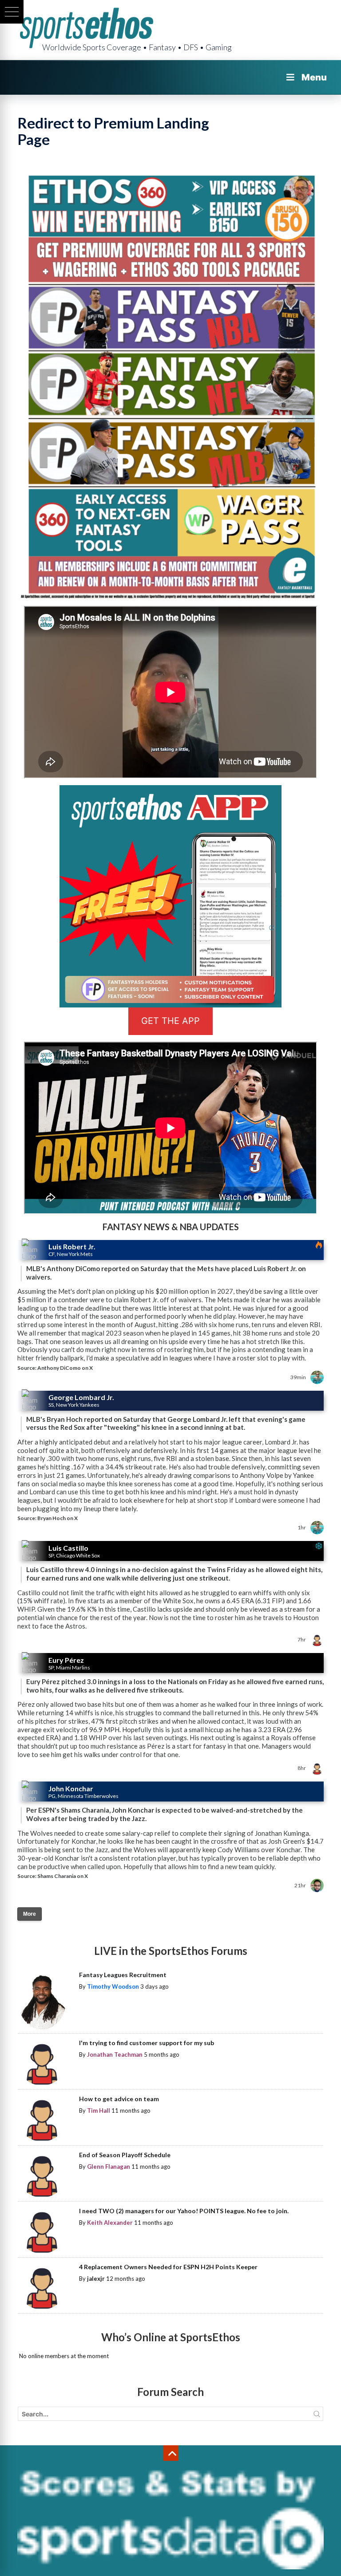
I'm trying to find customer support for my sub (147, 2043)
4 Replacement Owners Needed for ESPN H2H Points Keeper (168, 2267)
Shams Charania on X (63, 1876)
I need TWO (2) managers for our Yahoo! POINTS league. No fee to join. (184, 2211)
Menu (314, 77)
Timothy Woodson (113, 1986)
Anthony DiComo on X (65, 1368)
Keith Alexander (110, 2223)
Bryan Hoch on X (57, 1518)
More (30, 1914)
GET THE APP (170, 1021)
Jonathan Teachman (115, 2054)
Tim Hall (99, 2111)
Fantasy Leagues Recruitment (123, 1975)
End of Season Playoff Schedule (125, 2155)
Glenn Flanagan (109, 2167)
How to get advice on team (119, 2099)
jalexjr (96, 2279)
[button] (12, 12)
